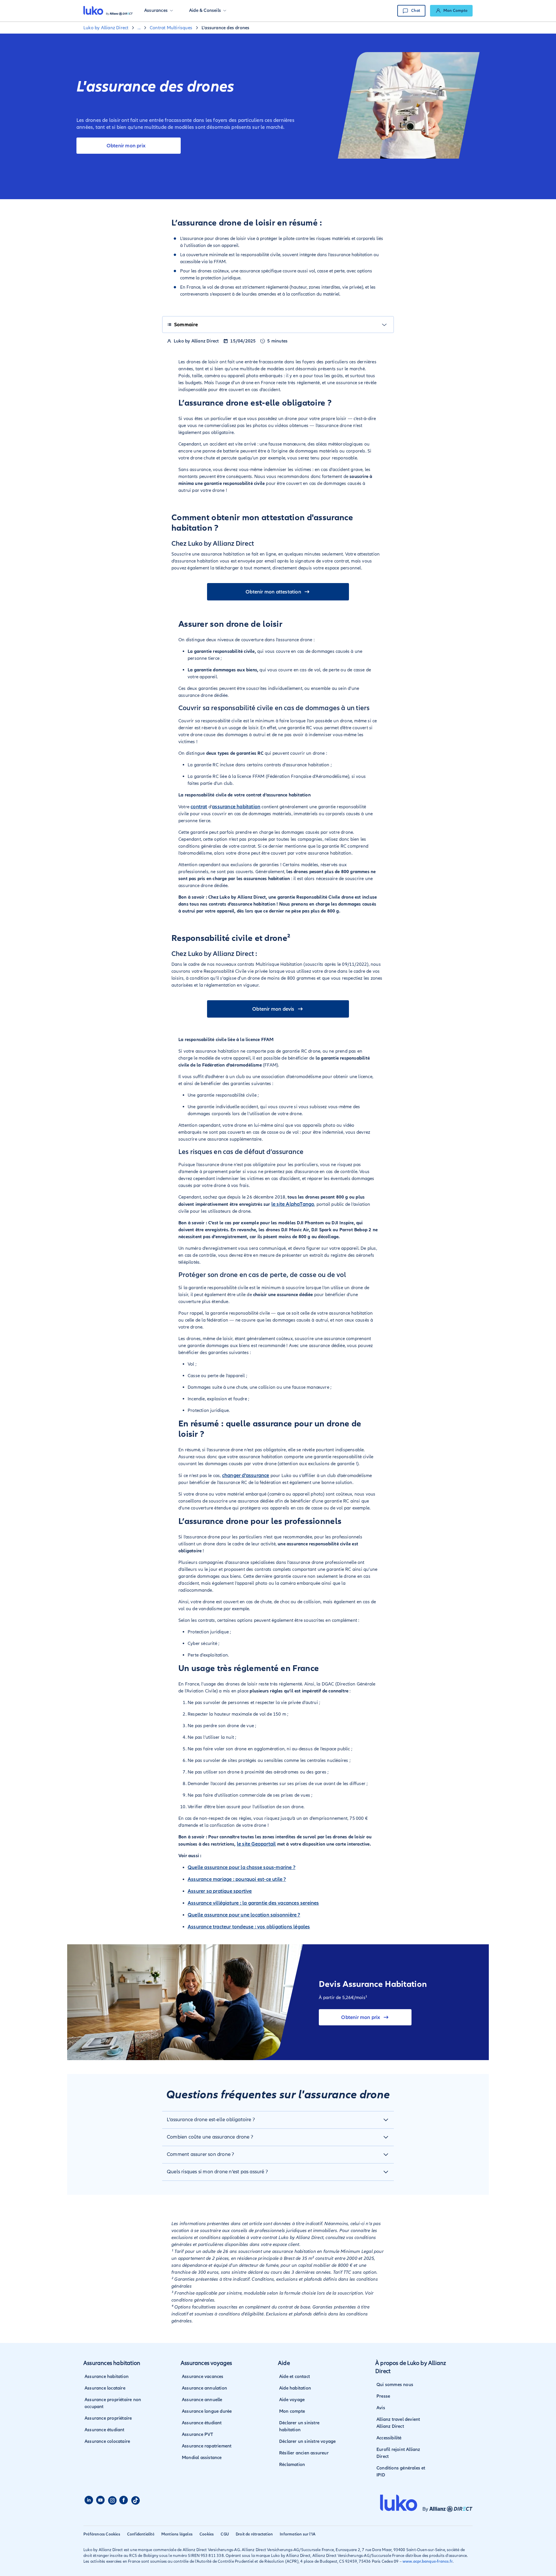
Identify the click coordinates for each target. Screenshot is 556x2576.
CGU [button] (225, 2534)
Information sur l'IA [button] (298, 2534)
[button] (159, 11)
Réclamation (292, 2465)
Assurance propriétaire (108, 2418)
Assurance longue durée (207, 2411)
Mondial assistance (202, 2458)
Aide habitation (295, 2388)
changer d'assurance (246, 1475)
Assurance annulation (204, 2388)
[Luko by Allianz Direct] (108, 11)
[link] (451, 11)
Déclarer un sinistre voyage (307, 2441)
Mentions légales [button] (177, 2534)
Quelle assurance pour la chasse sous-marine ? (242, 1867)
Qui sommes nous (395, 2385)
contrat (199, 807)
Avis (381, 2408)
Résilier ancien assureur (304, 2453)
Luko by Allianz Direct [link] (106, 28)
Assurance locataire (105, 2388)
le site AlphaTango (293, 1204)
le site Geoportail (256, 1844)
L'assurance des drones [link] (225, 28)
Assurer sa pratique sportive (220, 1891)
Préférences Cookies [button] (102, 2534)
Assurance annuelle (202, 2400)
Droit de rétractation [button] (254, 2534)
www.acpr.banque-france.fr (428, 2561)
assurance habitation (236, 807)
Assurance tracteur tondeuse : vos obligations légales (249, 1927)
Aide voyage (292, 2400)
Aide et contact (295, 2377)
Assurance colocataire (107, 2441)
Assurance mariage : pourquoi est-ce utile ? (237, 1879)
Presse (383, 2396)
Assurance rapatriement (207, 2446)
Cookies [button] (207, 2534)
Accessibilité (389, 2438)
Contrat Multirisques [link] (171, 28)
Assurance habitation (107, 2377)
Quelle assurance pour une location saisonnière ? (244, 1915)
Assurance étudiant (105, 2430)
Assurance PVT (198, 2434)
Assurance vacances (203, 2377)
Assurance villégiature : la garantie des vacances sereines (253, 1903)
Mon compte (292, 2411)
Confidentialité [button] (141, 2534)
